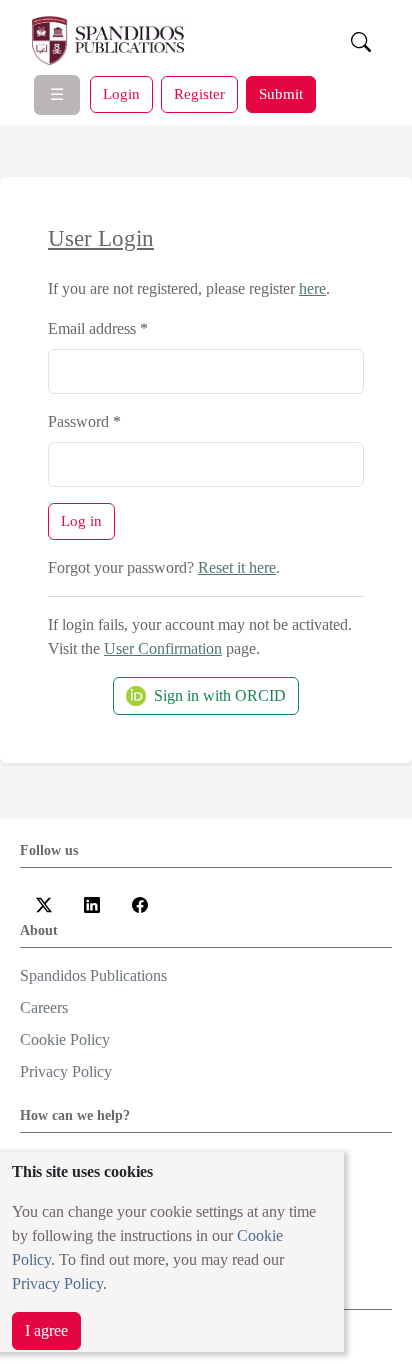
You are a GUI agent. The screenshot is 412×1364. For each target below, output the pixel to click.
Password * (84, 421)
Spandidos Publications (93, 975)
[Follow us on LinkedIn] (92, 902)
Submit (281, 93)
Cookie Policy (65, 1039)
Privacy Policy (57, 1283)
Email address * (98, 328)
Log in (81, 520)
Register (199, 93)
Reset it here (237, 567)
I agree (46, 1330)
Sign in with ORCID (220, 695)
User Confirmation (163, 648)
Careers (44, 1007)
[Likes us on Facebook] (140, 902)
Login (121, 93)
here (312, 288)
